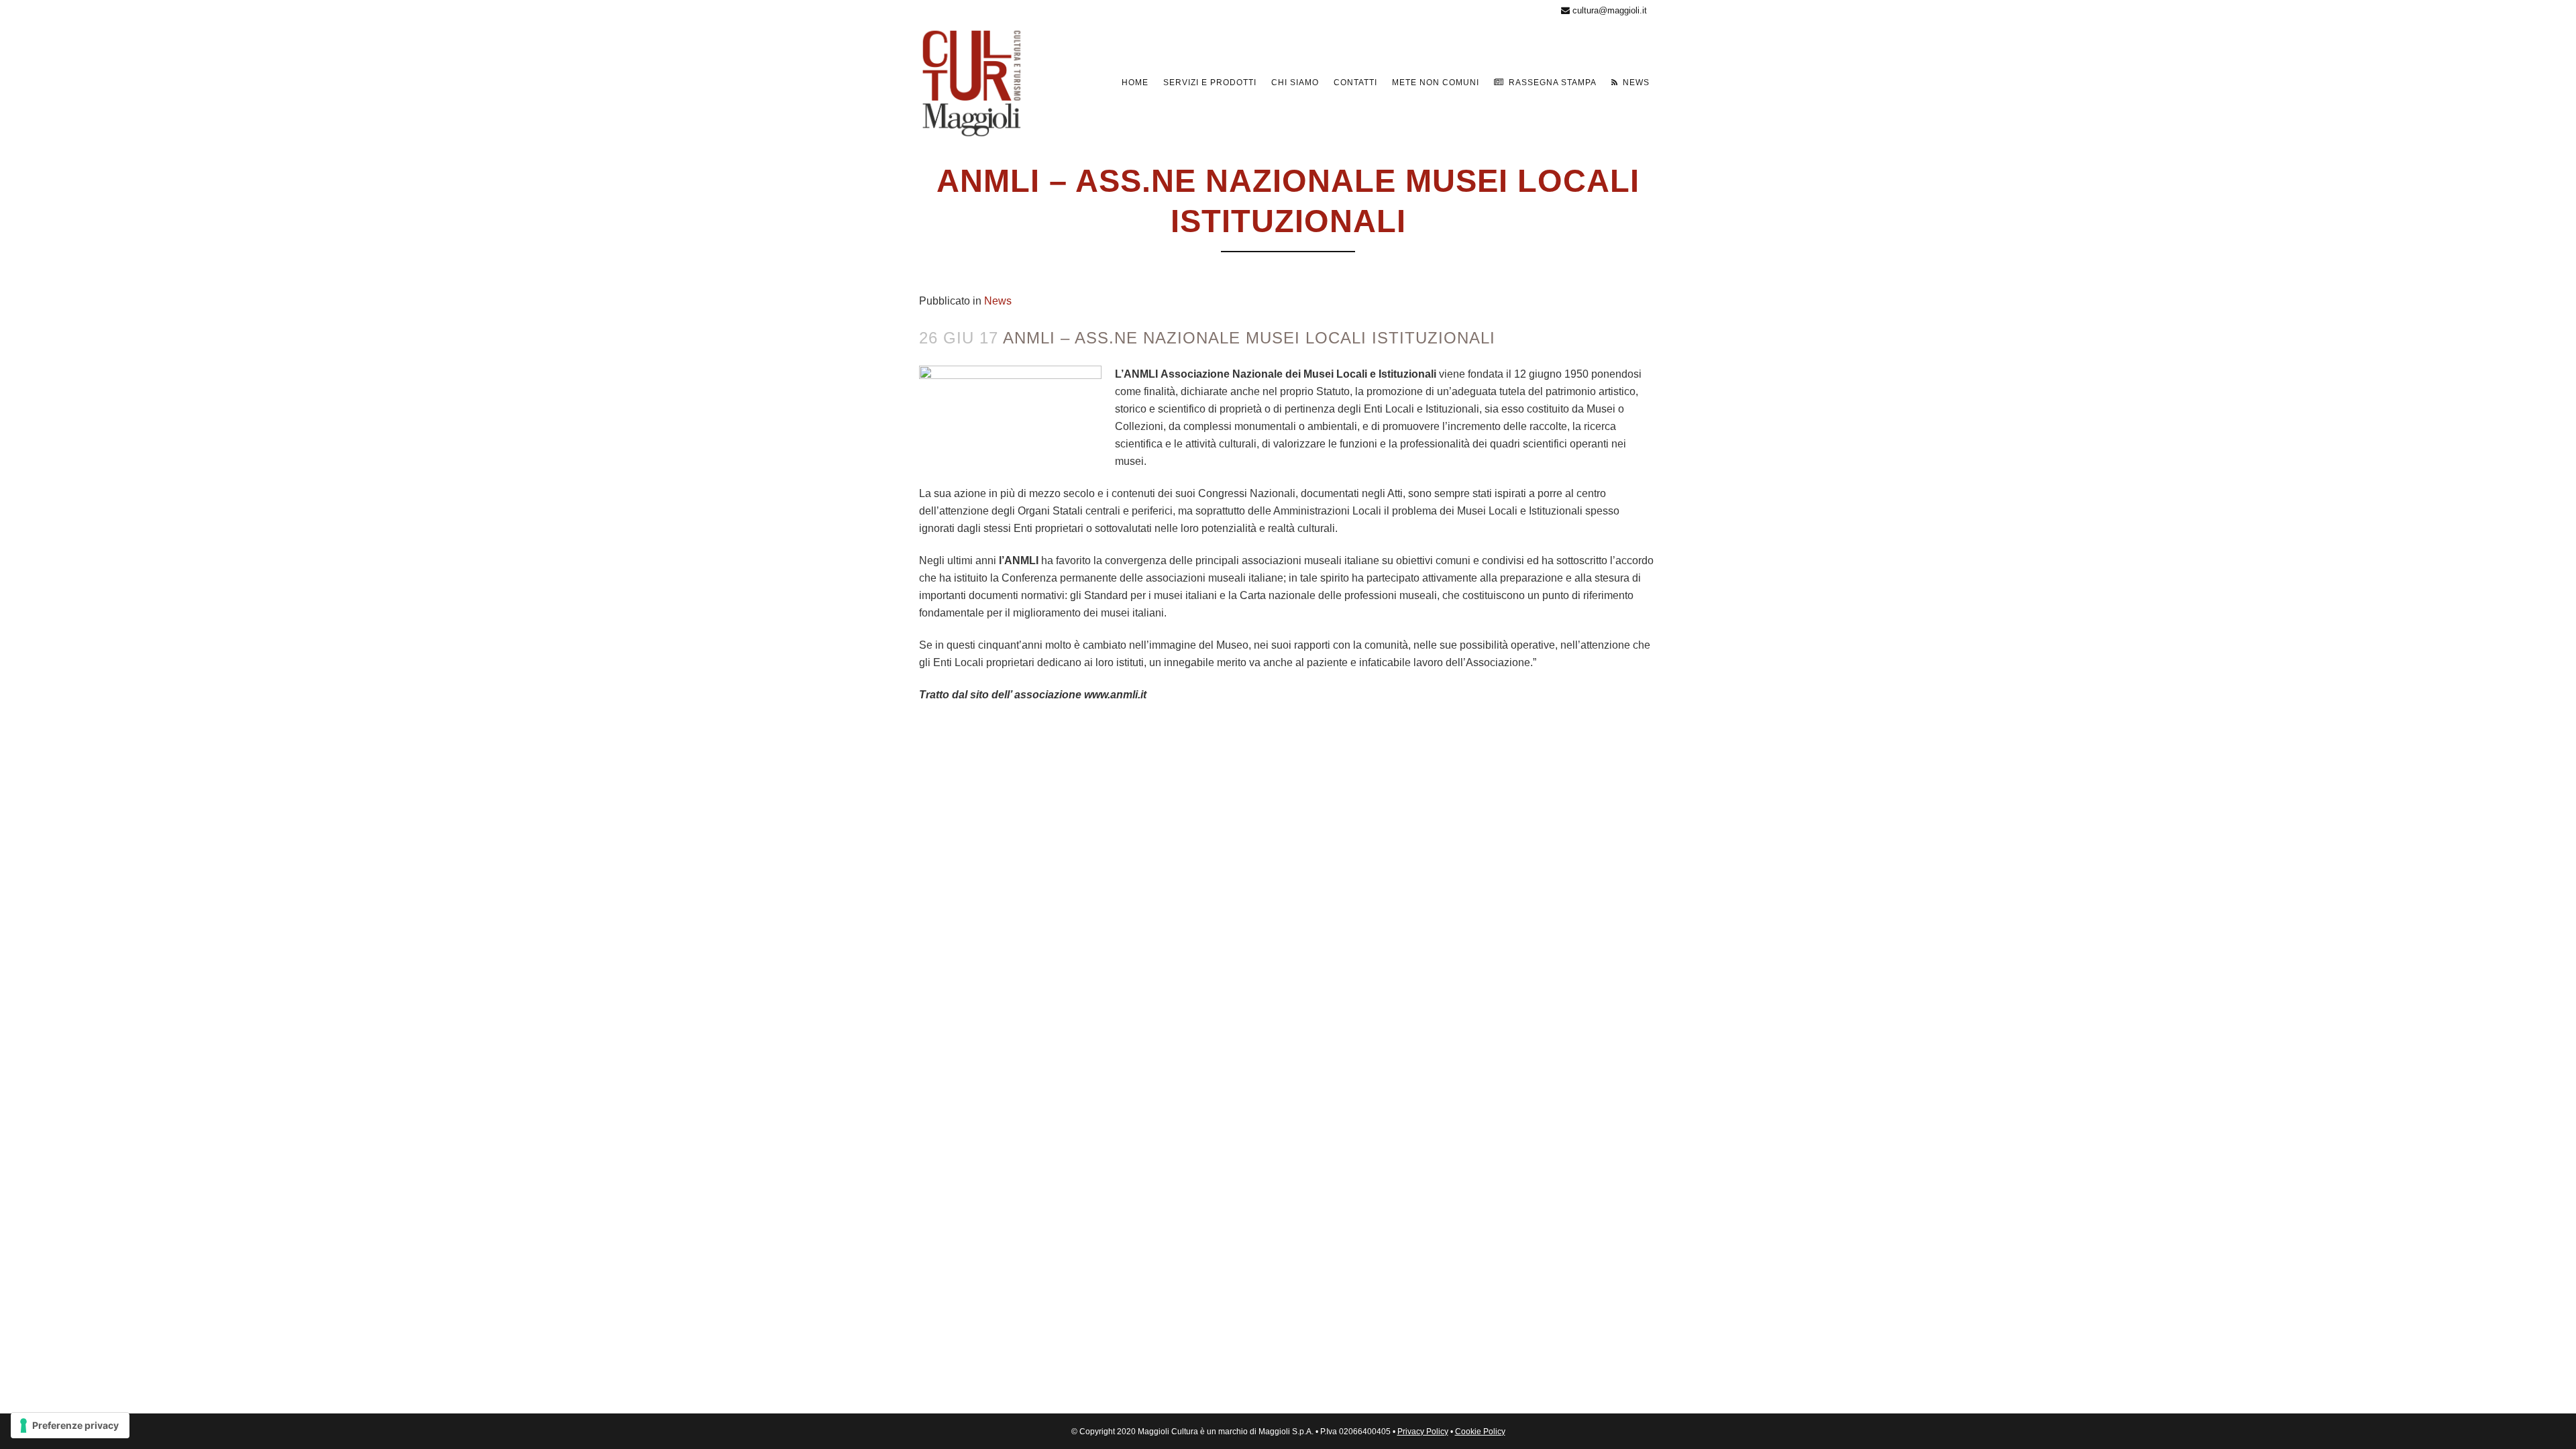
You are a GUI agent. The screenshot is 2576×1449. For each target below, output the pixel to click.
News (998, 301)
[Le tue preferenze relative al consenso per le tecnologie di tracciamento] (70, 1426)
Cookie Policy (1480, 1432)
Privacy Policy (1423, 1432)
